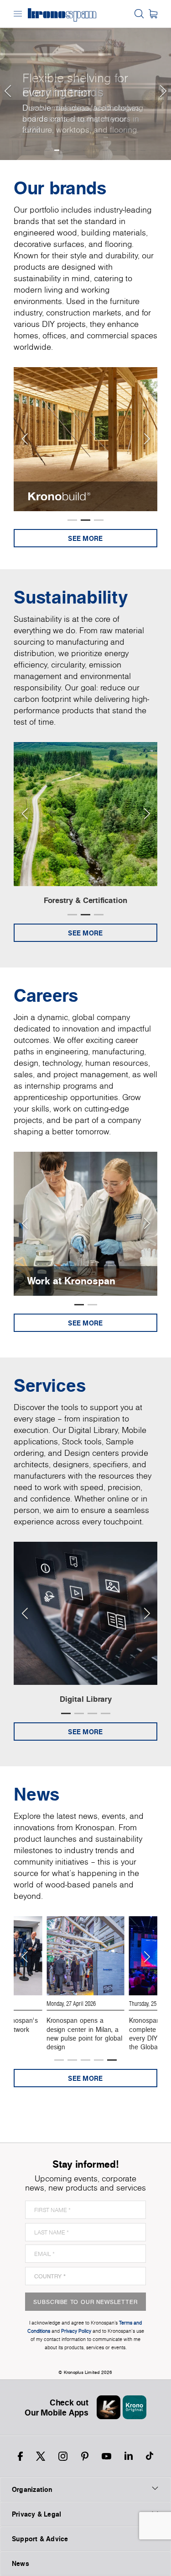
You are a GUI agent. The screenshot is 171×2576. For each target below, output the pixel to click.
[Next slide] (147, 439)
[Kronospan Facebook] (20, 2456)
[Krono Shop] (153, 14)
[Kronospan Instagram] (63, 2456)
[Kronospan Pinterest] (85, 2456)
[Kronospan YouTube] (106, 2456)
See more (85, 538)
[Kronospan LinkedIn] (129, 2456)
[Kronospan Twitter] (41, 2456)
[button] (7, 80)
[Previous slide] (24, 439)
